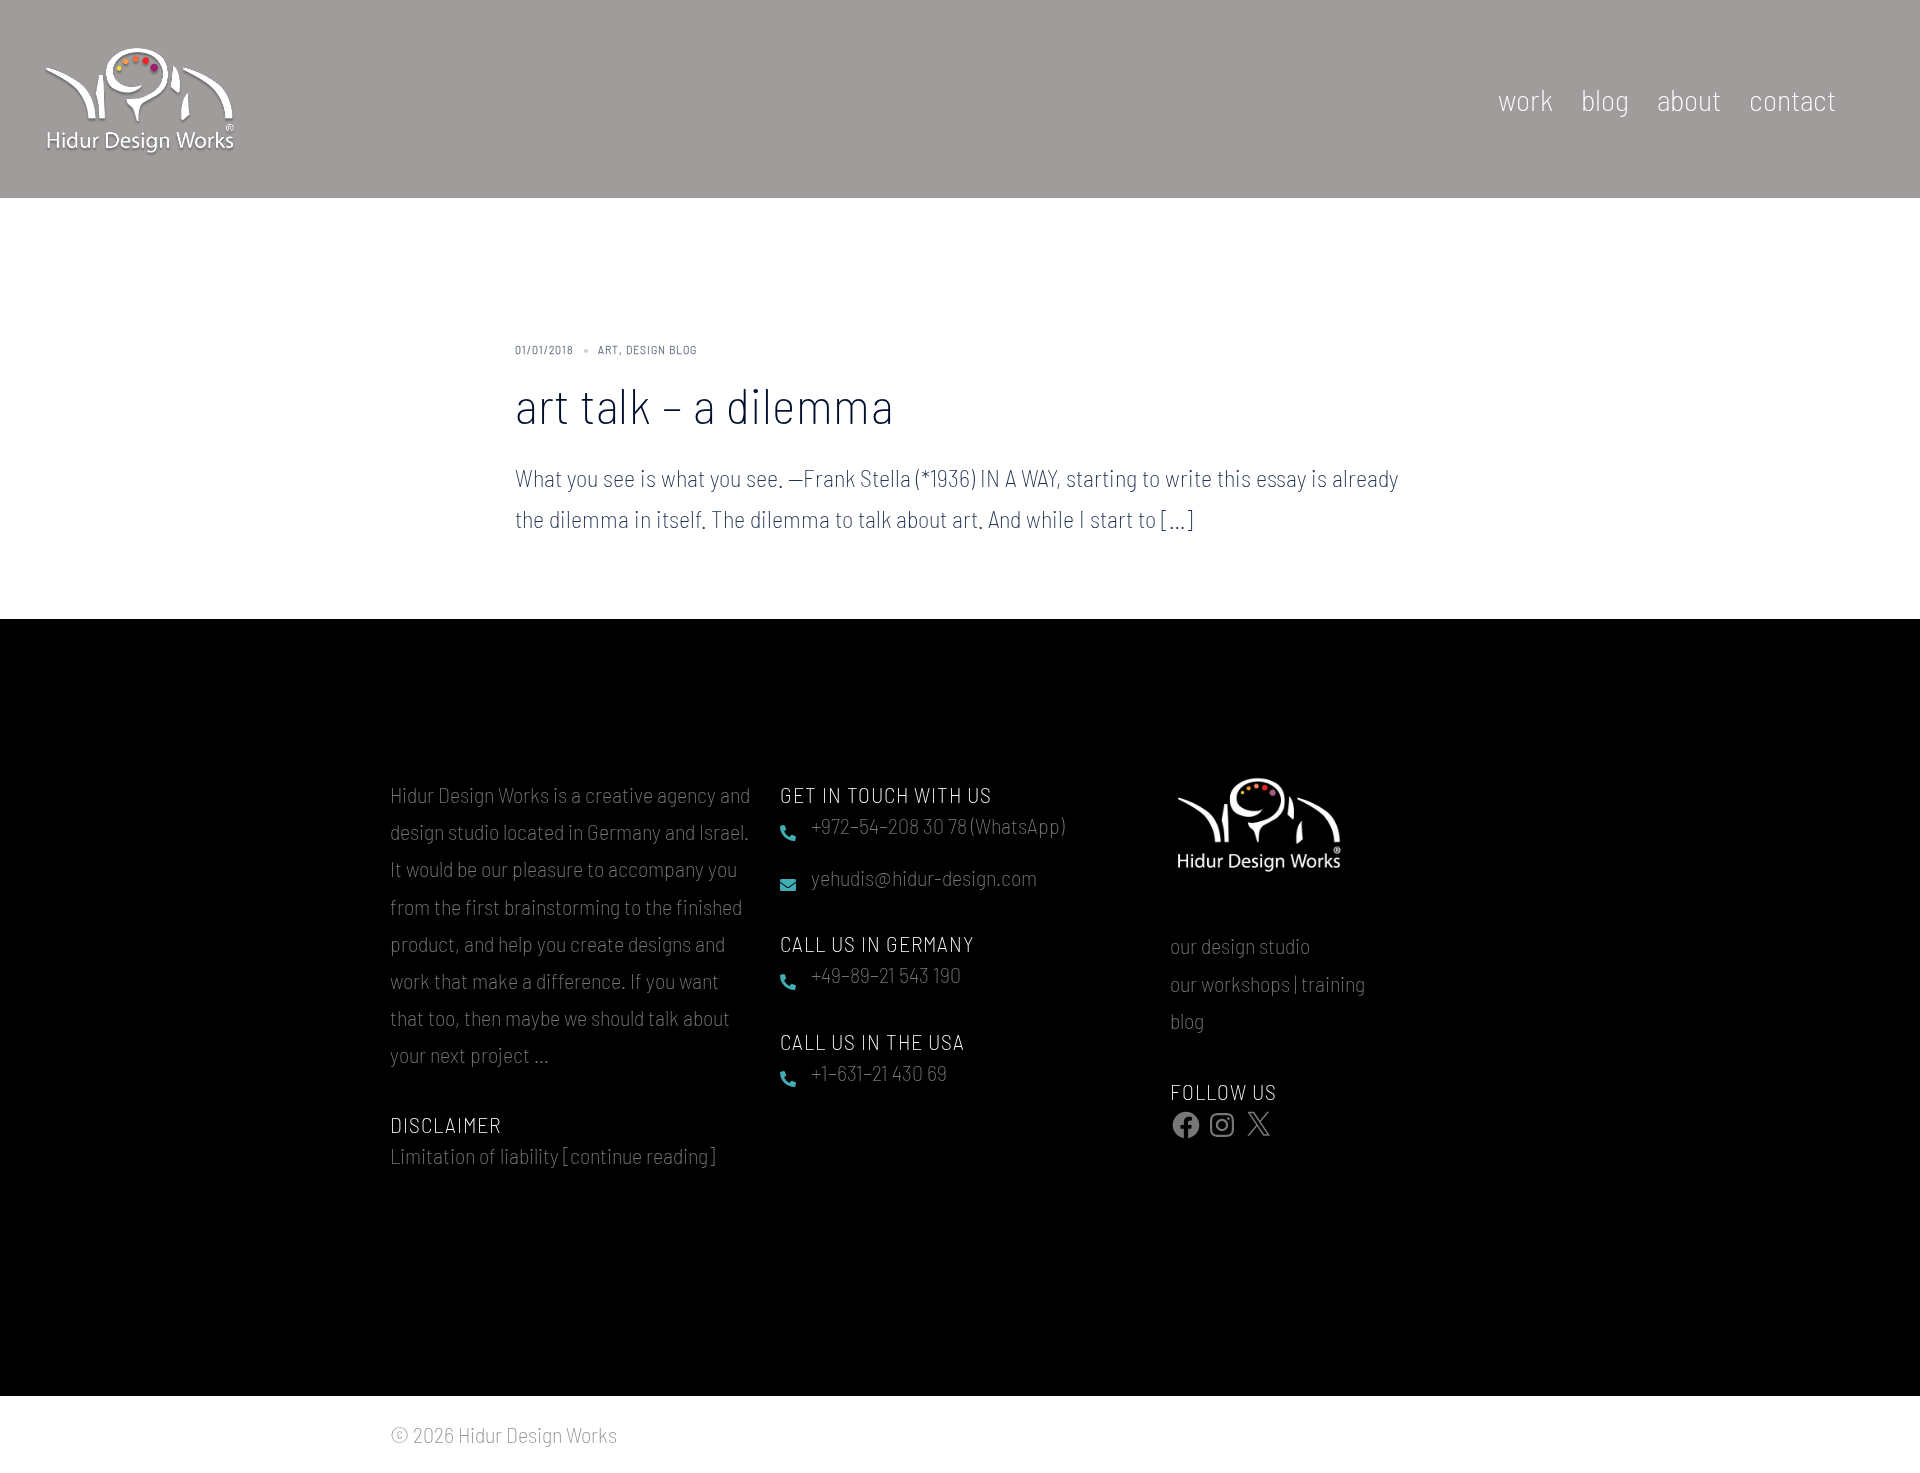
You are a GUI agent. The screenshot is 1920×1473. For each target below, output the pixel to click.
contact (1792, 99)
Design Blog (661, 349)
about (1689, 99)
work (1525, 99)
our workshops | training (1267, 983)
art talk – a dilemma (704, 404)
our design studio (1240, 945)
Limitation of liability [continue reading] (552, 1155)
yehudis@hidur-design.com (924, 877)
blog (1605, 99)
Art (608, 349)
